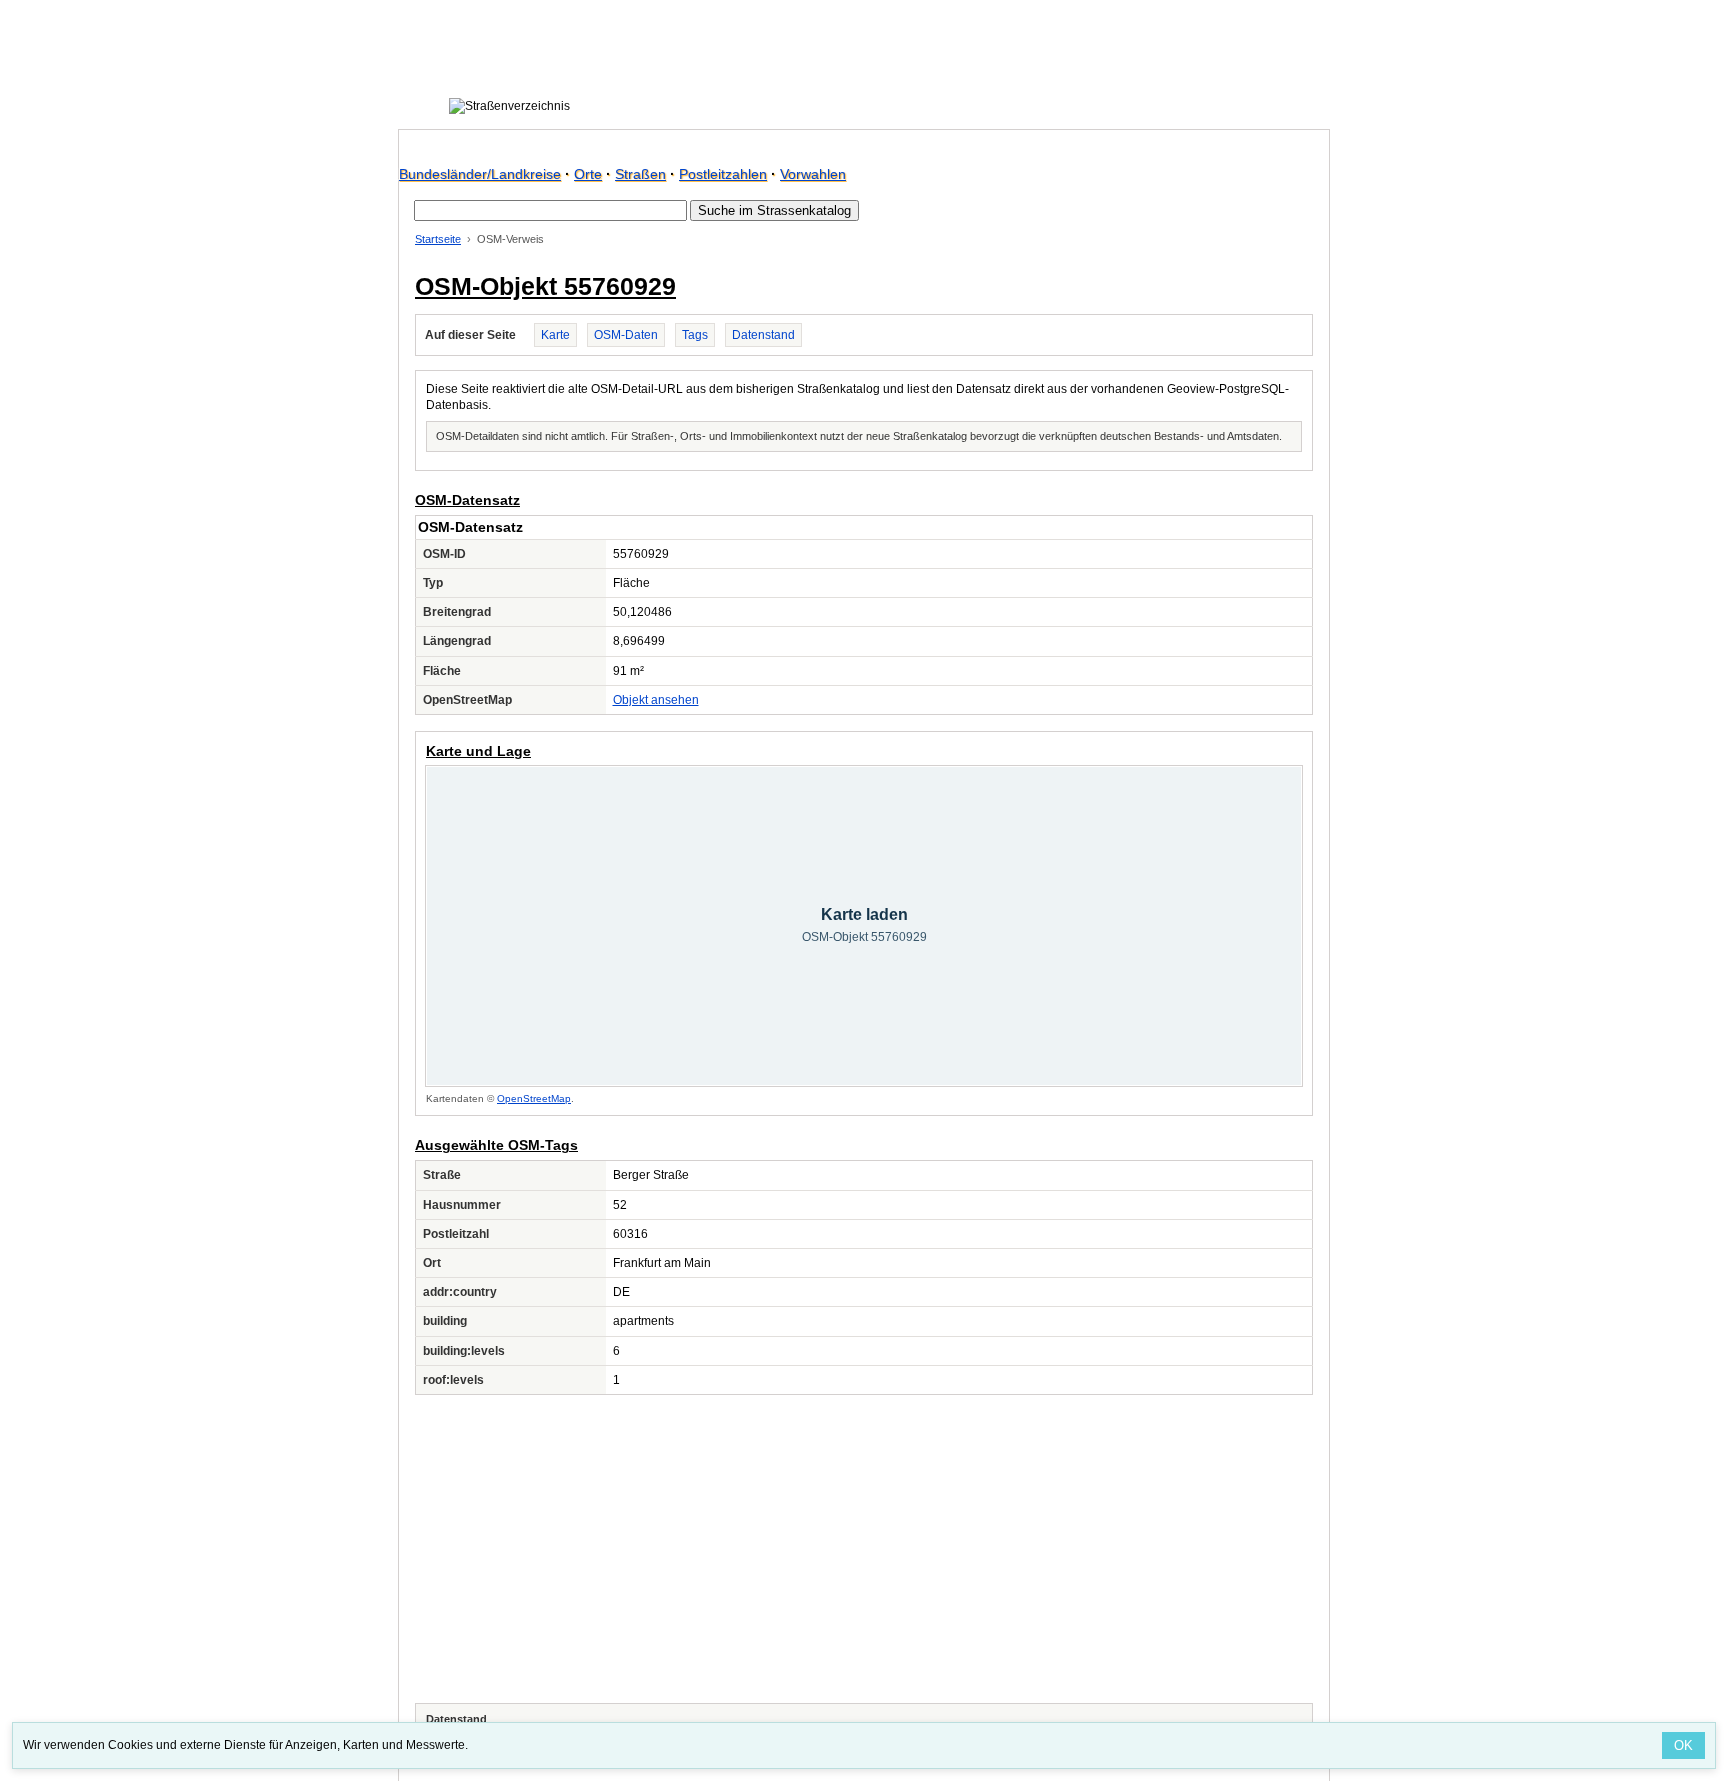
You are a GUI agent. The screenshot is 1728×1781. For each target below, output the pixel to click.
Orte (588, 174)
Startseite (438, 239)
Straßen (640, 174)
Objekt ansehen (656, 700)
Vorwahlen (813, 174)
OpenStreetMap (534, 1098)
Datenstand (763, 335)
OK (1683, 1745)
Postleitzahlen (723, 174)
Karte (555, 335)
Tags (695, 335)
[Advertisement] (864, 1549)
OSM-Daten (626, 335)
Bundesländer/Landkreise (480, 174)
